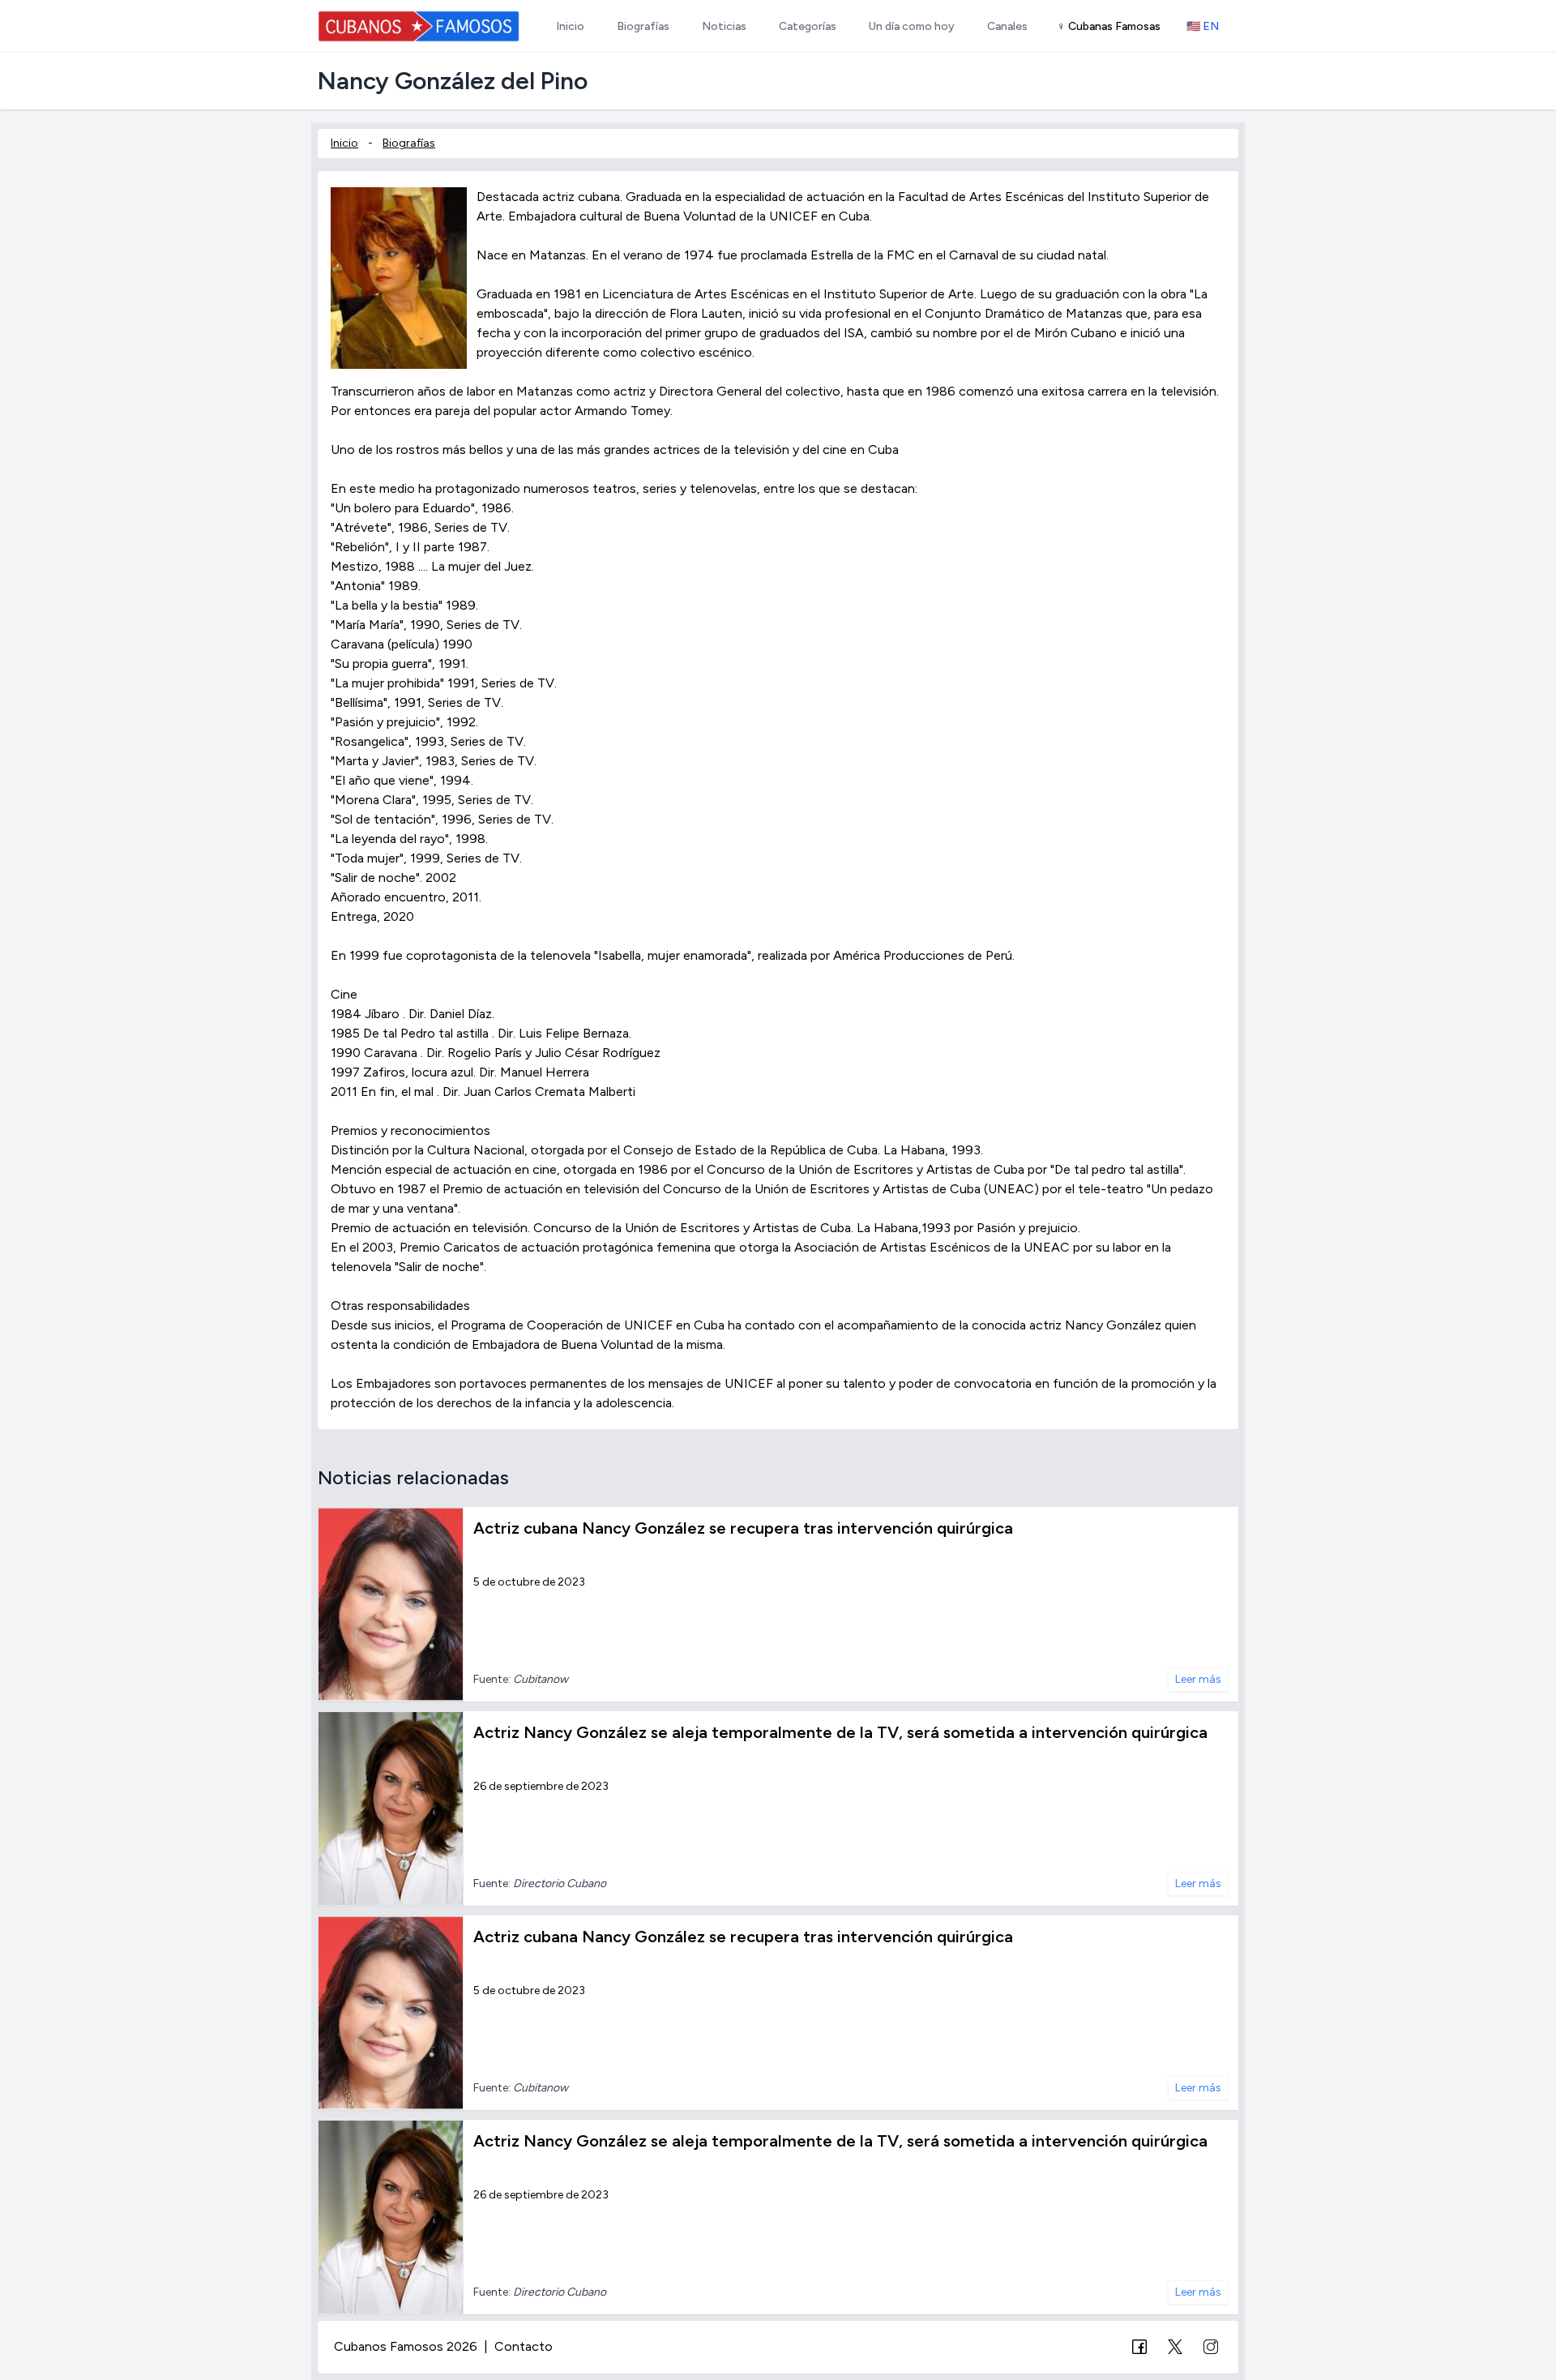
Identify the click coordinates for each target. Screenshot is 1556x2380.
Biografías (409, 143)
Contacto (524, 2346)
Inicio (344, 143)
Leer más (1198, 1679)
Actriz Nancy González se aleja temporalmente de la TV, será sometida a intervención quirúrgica (840, 1732)
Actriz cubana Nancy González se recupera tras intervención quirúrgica (743, 1528)
